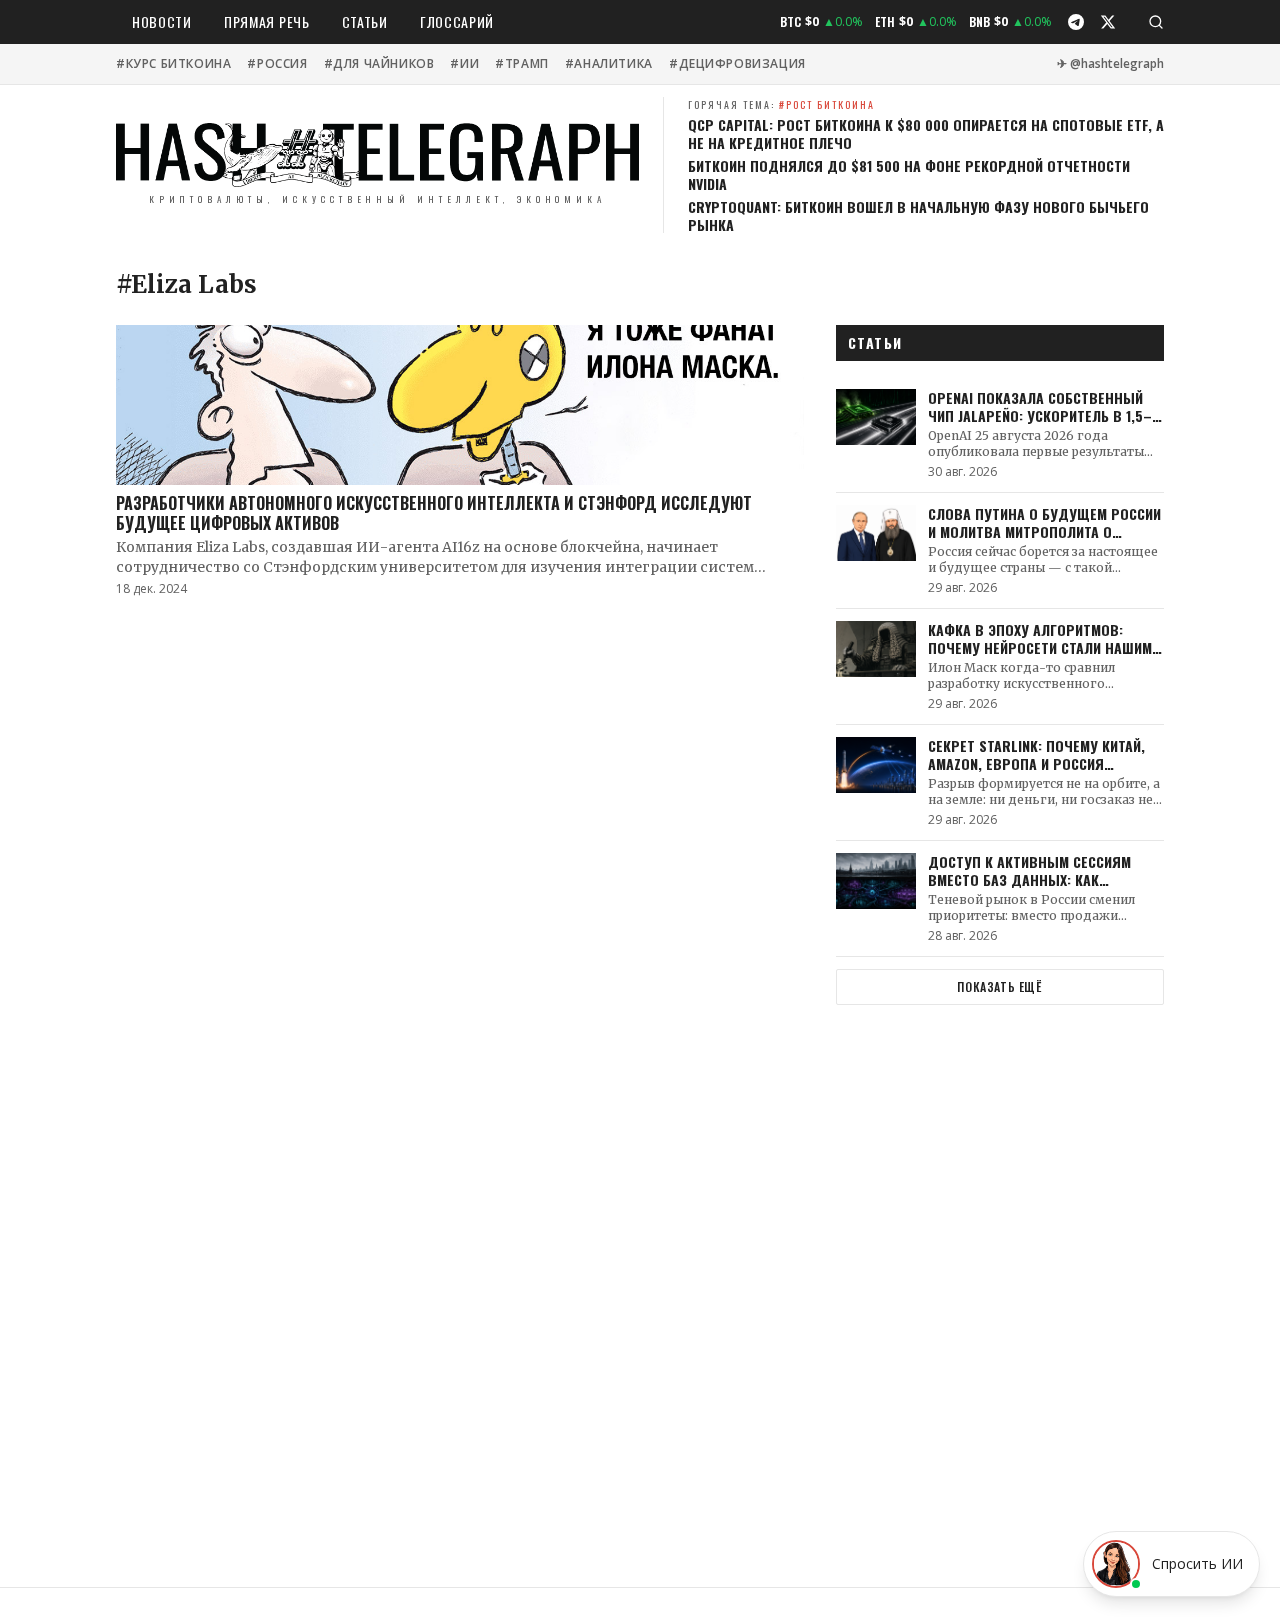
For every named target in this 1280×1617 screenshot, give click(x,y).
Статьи (365, 21)
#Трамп (522, 64)
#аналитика (609, 64)
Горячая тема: (781, 104)
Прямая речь (267, 21)
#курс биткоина (173, 64)
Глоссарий (457, 21)
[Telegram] (1076, 22)
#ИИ (464, 64)
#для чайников (379, 64)
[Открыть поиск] (1156, 22)
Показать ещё (999, 986)
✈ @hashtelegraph (1110, 64)
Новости (162, 21)
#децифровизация (737, 64)
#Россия (277, 64)
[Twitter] (1108, 22)
